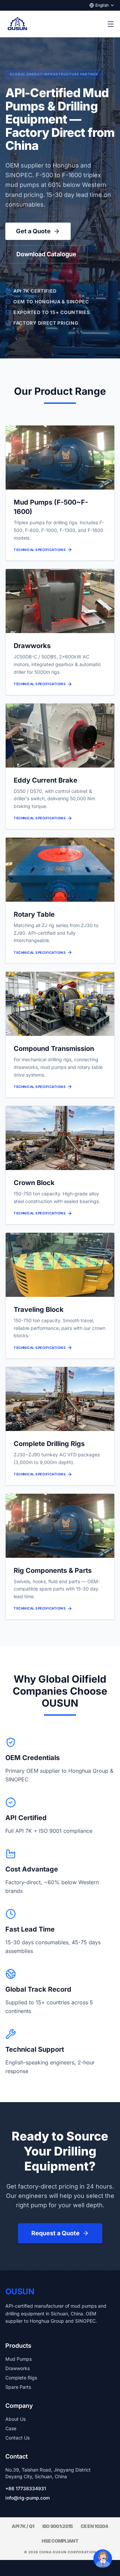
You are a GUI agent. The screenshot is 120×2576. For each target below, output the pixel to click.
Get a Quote (33, 231)
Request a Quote (55, 2233)
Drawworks (17, 2368)
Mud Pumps (18, 2359)
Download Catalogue (46, 254)
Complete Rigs (21, 2378)
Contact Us (17, 2438)
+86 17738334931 (26, 2488)
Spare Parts (18, 2387)
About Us (15, 2419)
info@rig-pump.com (27, 2498)
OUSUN (20, 2292)
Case (11, 2428)
